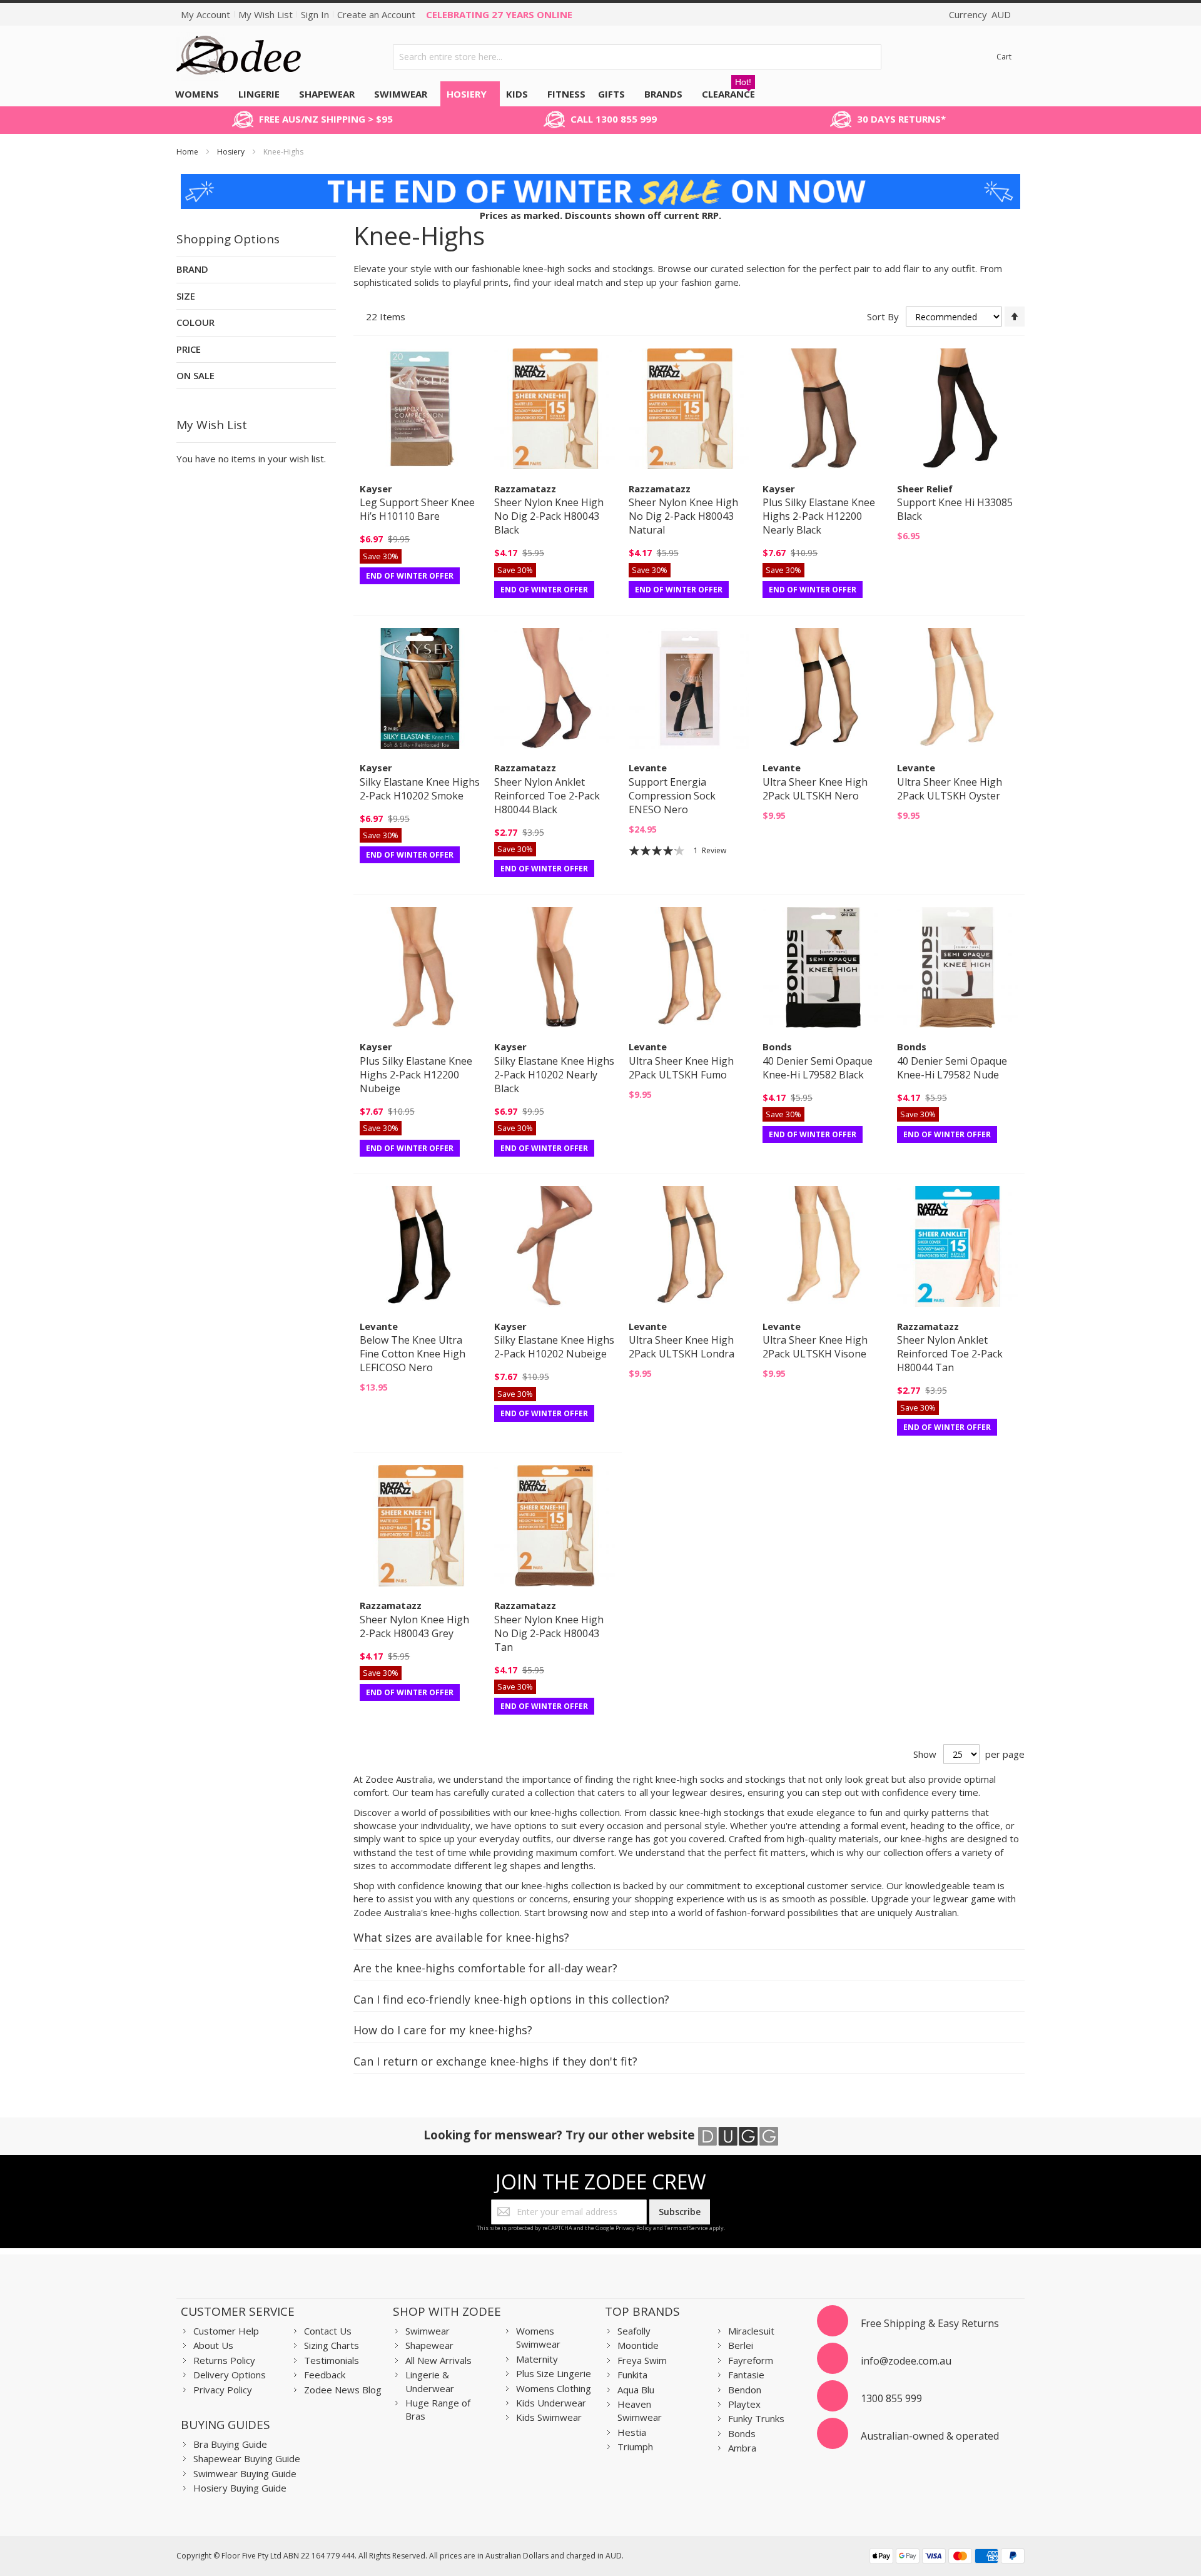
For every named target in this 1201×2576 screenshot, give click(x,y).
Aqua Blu (636, 2390)
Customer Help (226, 2331)
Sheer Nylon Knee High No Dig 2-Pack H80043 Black (549, 516)
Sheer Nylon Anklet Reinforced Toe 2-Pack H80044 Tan (950, 1354)
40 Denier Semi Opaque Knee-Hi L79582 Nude (952, 1068)
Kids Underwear (551, 2403)
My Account (205, 14)
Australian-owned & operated (930, 2436)
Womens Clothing (554, 2388)
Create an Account (376, 14)
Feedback (325, 2375)
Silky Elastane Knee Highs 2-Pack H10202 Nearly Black (554, 1075)
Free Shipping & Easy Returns (930, 2323)
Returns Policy (224, 2360)
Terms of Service (686, 2228)
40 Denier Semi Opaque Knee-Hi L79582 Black (818, 1068)
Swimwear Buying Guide (245, 2473)
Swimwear (428, 2331)
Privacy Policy (634, 2228)
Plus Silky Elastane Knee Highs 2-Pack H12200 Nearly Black (819, 516)
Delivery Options (230, 2375)
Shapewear (429, 2345)
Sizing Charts (332, 2345)
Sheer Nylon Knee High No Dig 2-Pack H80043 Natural (683, 516)
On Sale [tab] (195, 375)
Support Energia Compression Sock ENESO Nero (672, 796)
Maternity (537, 2359)
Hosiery (232, 152)
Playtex (744, 2404)
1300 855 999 (891, 2398)
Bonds (742, 2433)
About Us (213, 2345)
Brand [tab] (192, 269)
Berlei (741, 2345)
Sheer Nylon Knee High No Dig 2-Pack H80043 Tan (549, 1633)
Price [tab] (189, 349)
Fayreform (751, 2360)
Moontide (638, 2345)
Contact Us (328, 2331)
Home (188, 152)
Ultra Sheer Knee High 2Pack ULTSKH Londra (682, 1347)
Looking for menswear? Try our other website (561, 2135)
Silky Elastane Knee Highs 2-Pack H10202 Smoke (420, 789)
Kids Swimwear (549, 2417)
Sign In (315, 14)
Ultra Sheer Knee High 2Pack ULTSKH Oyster (950, 789)
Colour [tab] (195, 322)
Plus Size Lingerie (554, 2373)
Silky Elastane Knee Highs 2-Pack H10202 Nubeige (554, 1347)
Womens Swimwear (538, 2337)
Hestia (632, 2432)
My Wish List (266, 14)
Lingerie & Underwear (430, 2381)
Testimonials (332, 2360)
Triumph (635, 2447)
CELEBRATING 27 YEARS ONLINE (499, 14)
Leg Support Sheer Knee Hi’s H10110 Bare (417, 509)
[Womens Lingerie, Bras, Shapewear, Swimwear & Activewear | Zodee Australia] (239, 57)
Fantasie (746, 2375)
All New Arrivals (438, 2360)
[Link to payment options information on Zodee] (947, 2558)
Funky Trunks (756, 2418)
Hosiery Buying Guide (240, 2488)
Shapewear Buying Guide (247, 2458)
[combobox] (637, 57)
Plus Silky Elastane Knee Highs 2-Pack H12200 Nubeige (416, 1075)
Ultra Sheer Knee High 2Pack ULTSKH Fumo (681, 1068)
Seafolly (634, 2331)
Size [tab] (186, 296)
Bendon (745, 2390)
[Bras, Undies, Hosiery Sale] (600, 180)
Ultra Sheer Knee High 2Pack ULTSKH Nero (815, 789)
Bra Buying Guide (230, 2444)
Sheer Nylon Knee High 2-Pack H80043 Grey (414, 1626)
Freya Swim (642, 2360)
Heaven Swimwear (640, 2411)
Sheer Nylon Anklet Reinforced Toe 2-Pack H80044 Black (547, 796)
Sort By (883, 317)
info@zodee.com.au (906, 2361)
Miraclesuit (751, 2331)
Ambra (742, 2448)
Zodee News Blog (343, 2390)
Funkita (632, 2375)
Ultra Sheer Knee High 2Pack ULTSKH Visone (815, 1347)
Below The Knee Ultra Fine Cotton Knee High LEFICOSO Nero (413, 1354)
